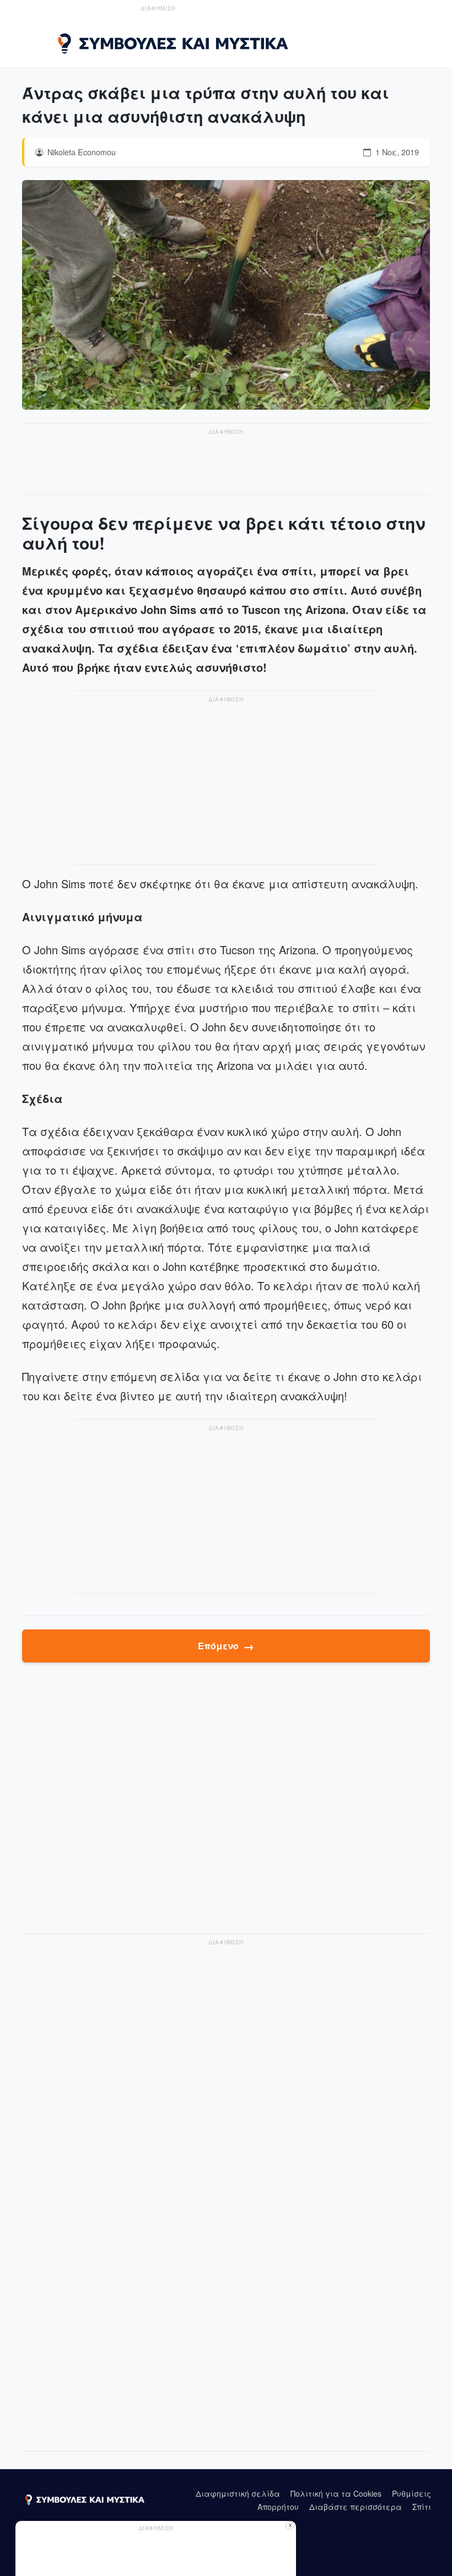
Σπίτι (422, 2507)
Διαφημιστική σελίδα (238, 2493)
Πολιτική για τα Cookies (336, 2493)
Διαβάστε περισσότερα (356, 2507)
